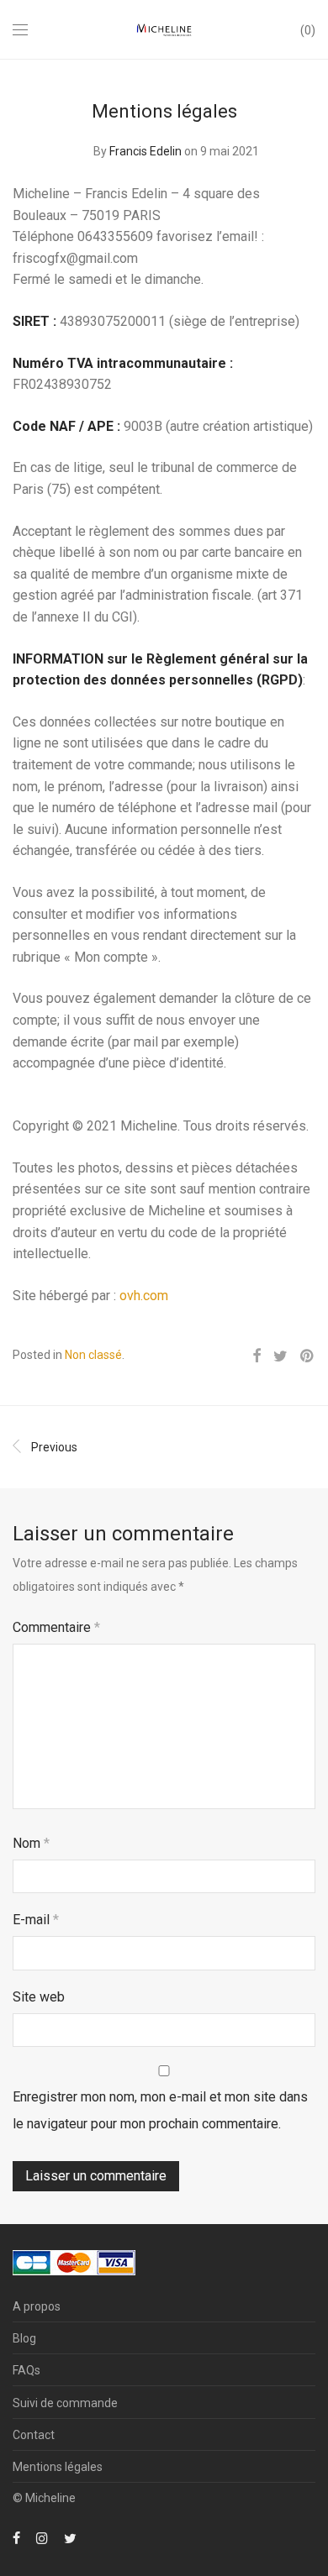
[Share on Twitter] (280, 1356)
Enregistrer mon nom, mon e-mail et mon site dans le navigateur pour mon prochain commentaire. (160, 2110)
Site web (39, 1997)
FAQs (26, 2370)
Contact (34, 2435)
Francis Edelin (145, 151)
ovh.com (144, 1296)
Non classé (93, 1355)
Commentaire (56, 1627)
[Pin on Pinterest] (308, 1356)
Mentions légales (58, 2467)
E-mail (36, 1920)
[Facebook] (16, 2537)
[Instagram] (42, 2537)
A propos (37, 2306)
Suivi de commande (65, 2403)
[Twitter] (70, 2537)
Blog (24, 2338)
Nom (31, 1843)
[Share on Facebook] (257, 1356)
